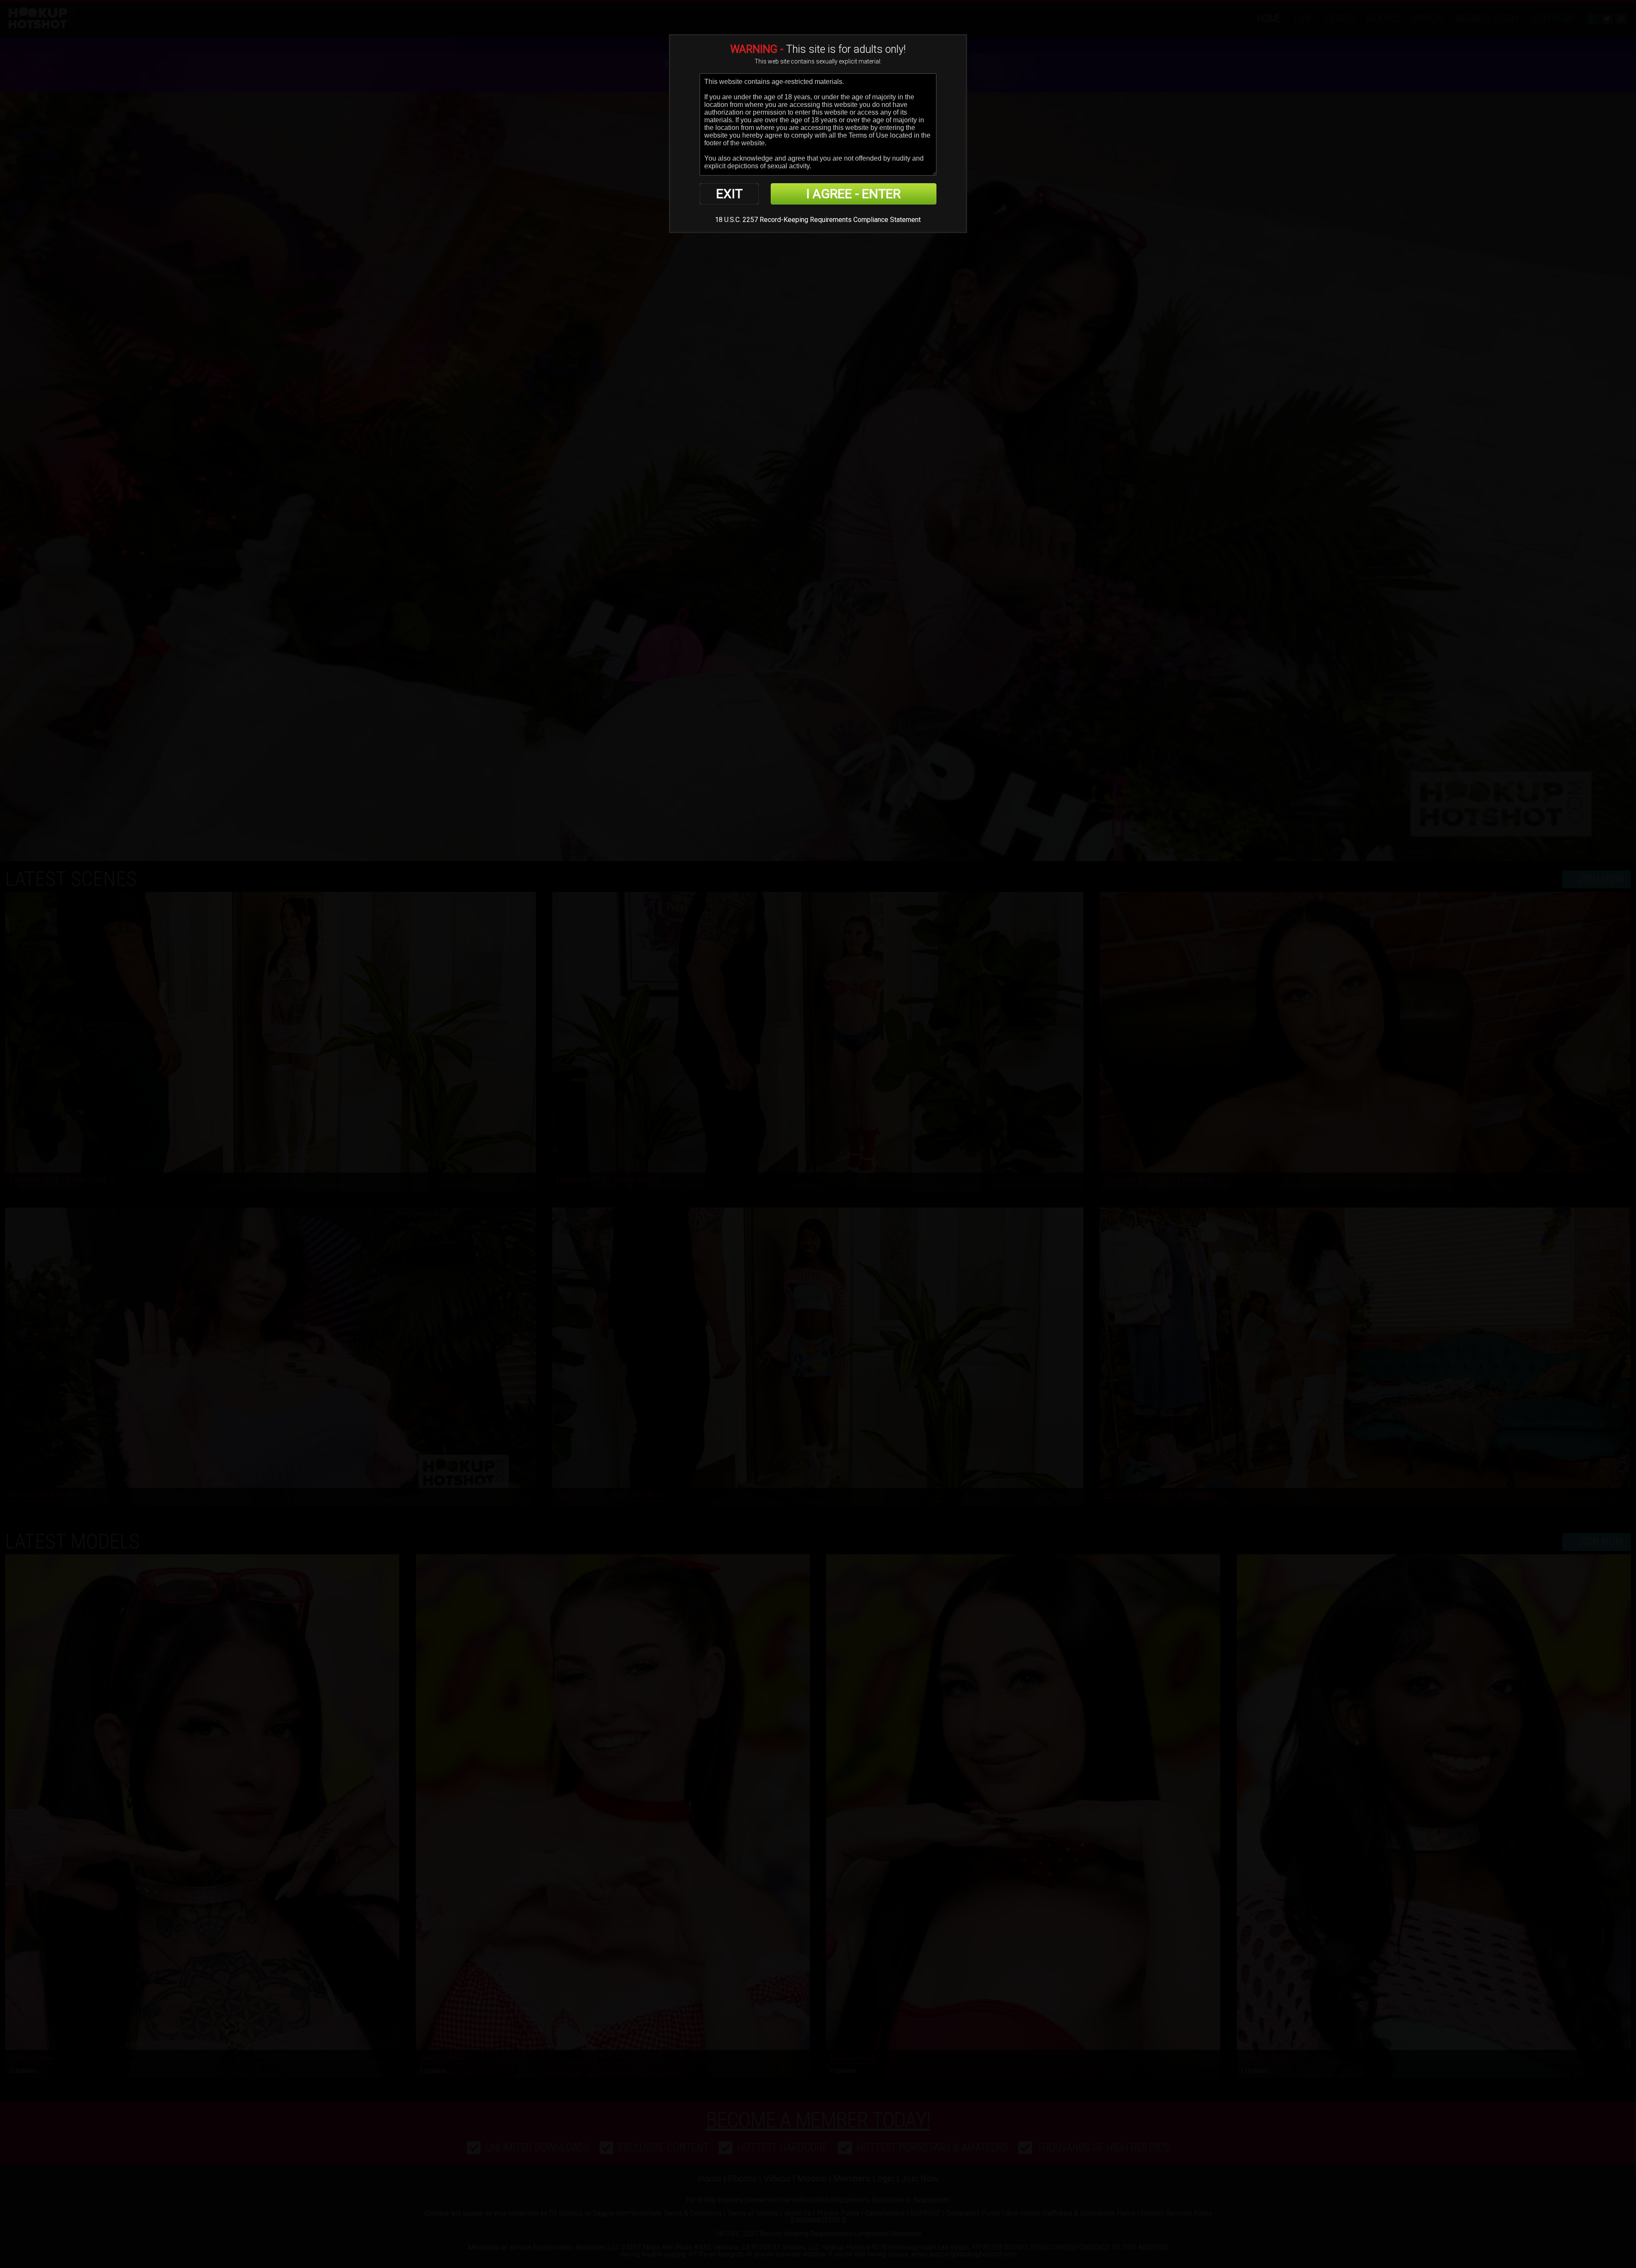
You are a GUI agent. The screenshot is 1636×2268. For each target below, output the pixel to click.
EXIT (729, 194)
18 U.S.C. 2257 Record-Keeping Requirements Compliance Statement (818, 220)
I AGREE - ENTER (853, 194)
